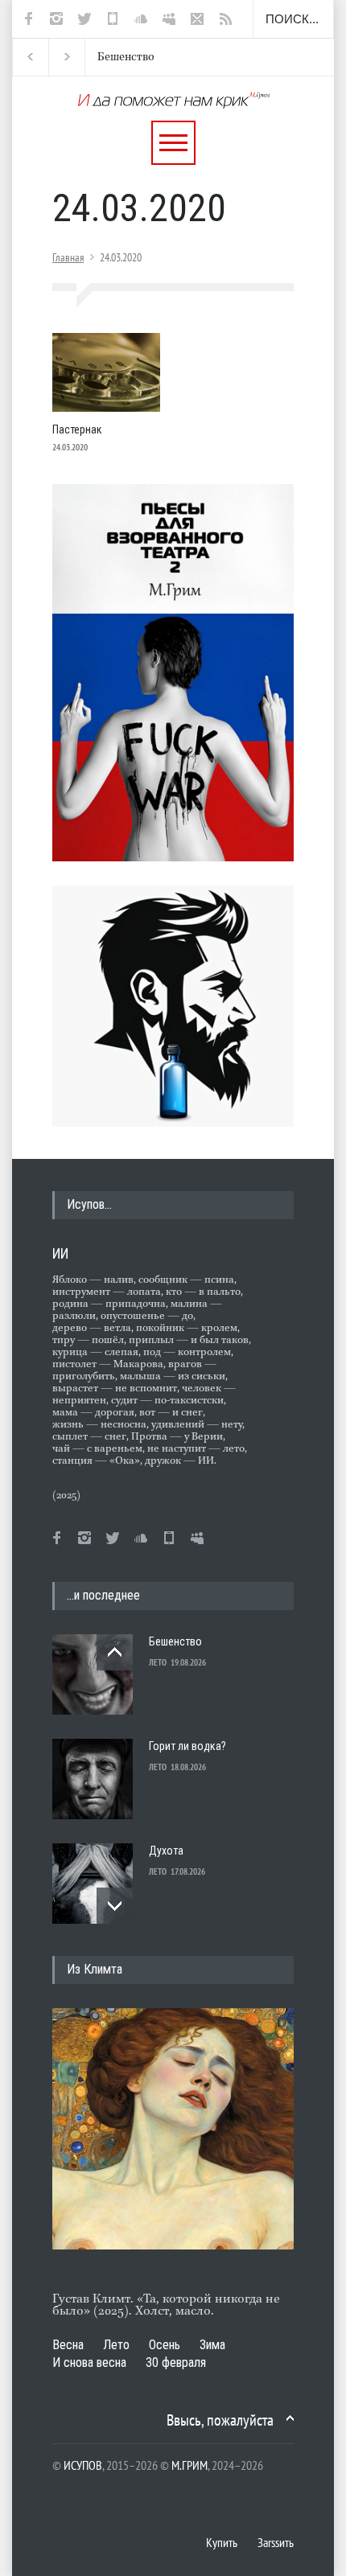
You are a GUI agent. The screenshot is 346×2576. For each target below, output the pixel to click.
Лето (116, 2345)
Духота (166, 1851)
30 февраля (176, 2362)
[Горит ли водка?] (93, 1779)
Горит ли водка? (187, 1746)
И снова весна (89, 2362)
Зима (212, 2345)
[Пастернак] (106, 372)
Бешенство (121, 57)
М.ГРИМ (189, 2465)
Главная (68, 257)
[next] (115, 1906)
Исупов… (89, 1204)
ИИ (60, 1253)
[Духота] (93, 1884)
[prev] (115, 1652)
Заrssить (276, 2542)
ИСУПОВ (83, 2465)
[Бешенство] (93, 1674)
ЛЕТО (158, 1662)
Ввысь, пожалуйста (220, 2420)
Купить (222, 2542)
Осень (165, 2345)
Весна (68, 2345)
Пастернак (77, 429)
